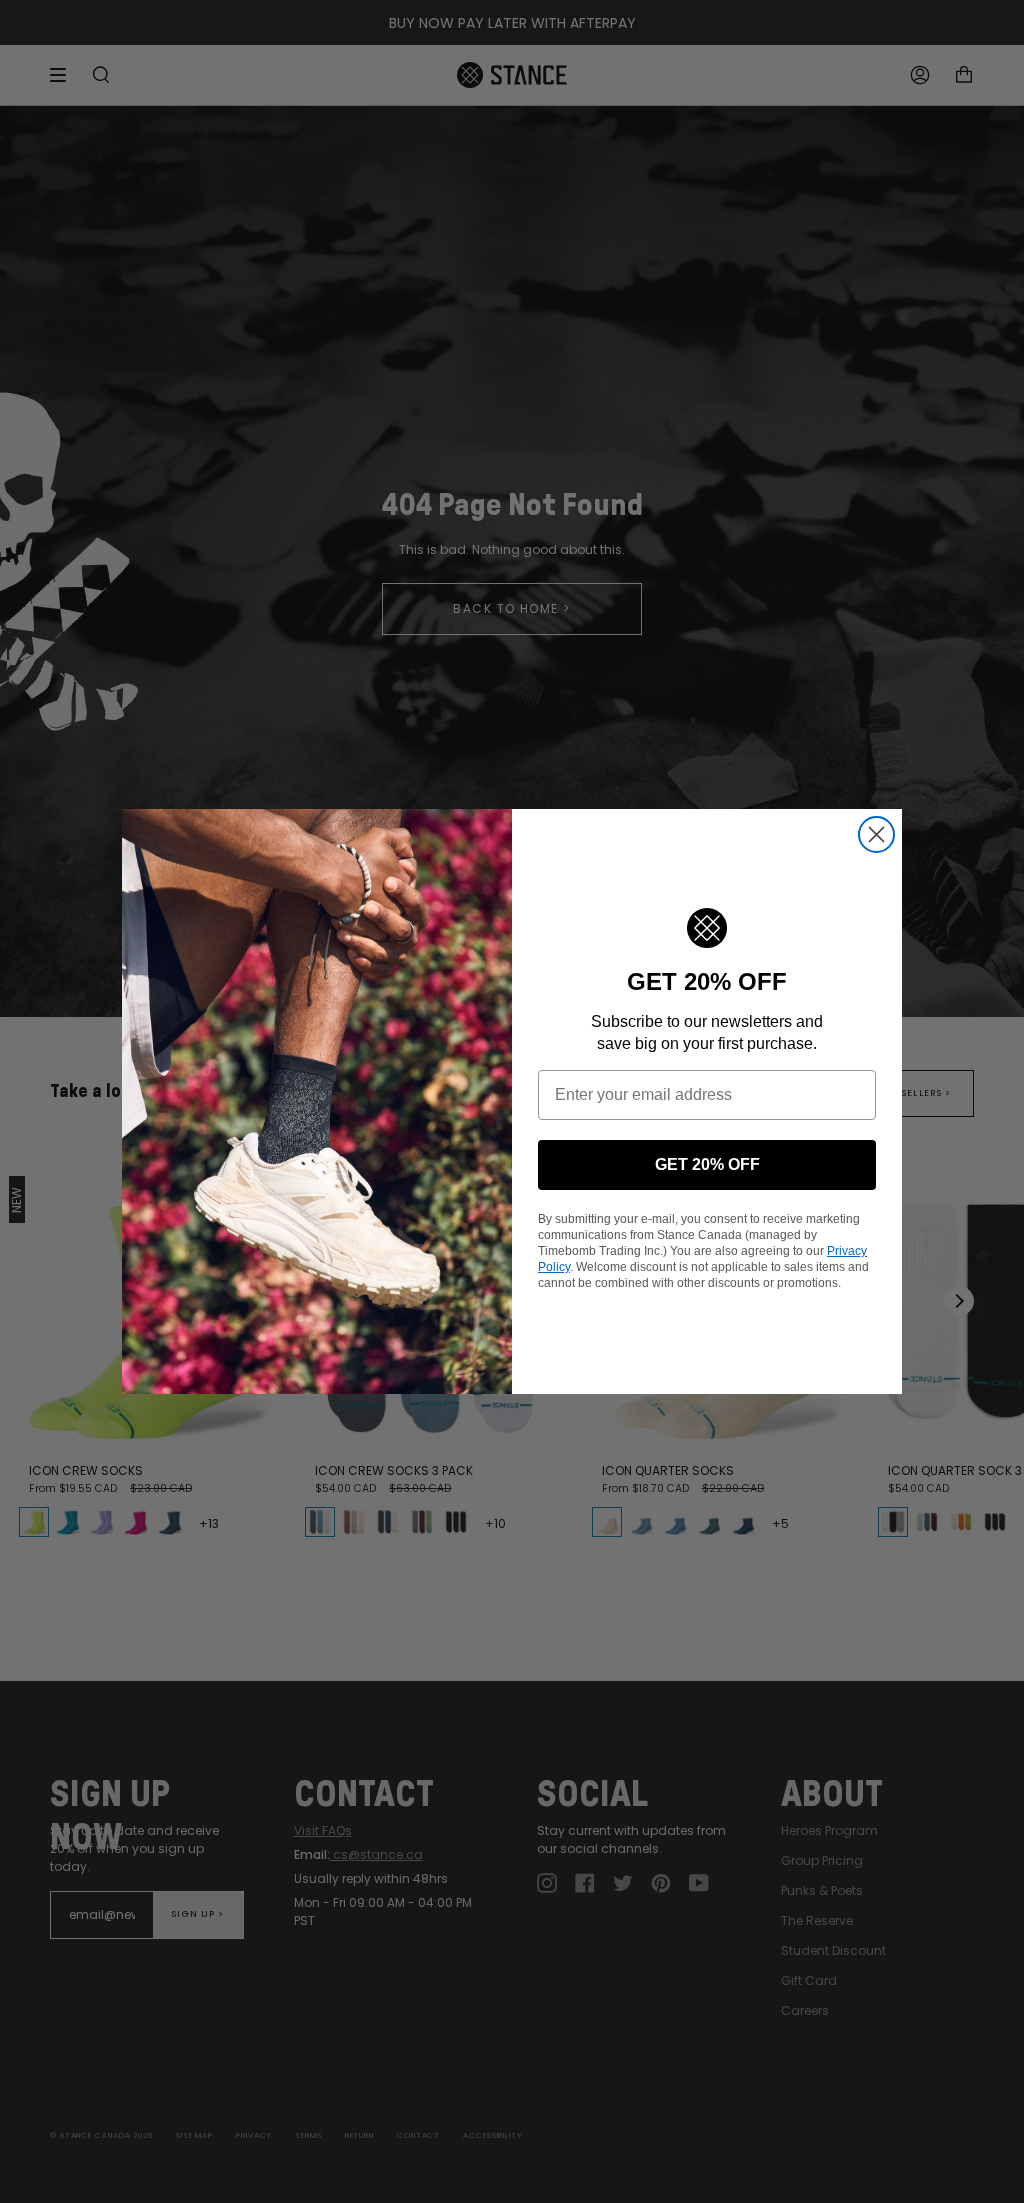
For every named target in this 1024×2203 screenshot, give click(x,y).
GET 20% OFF (707, 1164)
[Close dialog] (876, 834)
